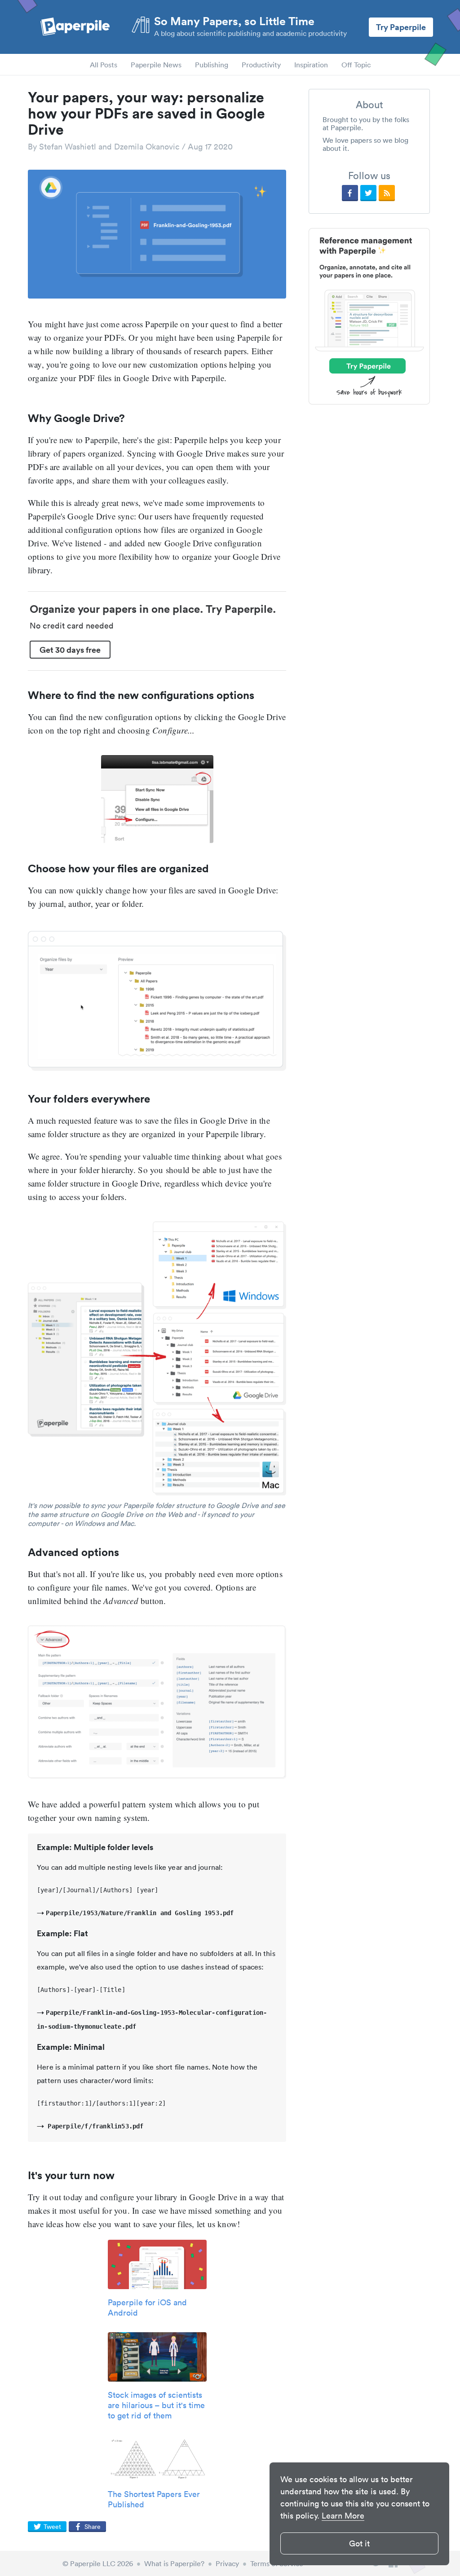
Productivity (261, 65)
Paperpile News (156, 65)
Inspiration (311, 65)
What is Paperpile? (174, 2563)
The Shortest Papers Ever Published (154, 2499)
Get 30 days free (70, 650)
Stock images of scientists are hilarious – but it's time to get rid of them (156, 2405)
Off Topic (356, 65)
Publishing (212, 65)
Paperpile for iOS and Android (147, 2308)
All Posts (104, 65)
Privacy (227, 2563)
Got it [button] (359, 2543)
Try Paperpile (401, 27)
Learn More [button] (343, 2516)
